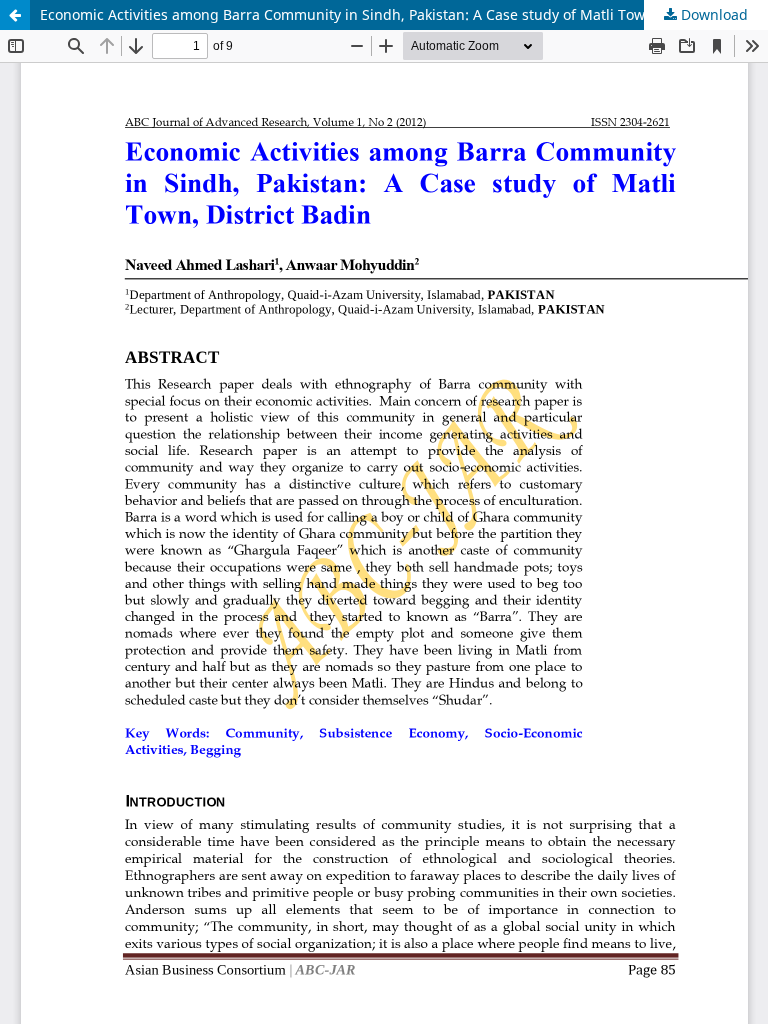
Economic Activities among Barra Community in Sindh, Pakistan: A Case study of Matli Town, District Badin (396, 14)
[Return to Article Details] (15, 15)
